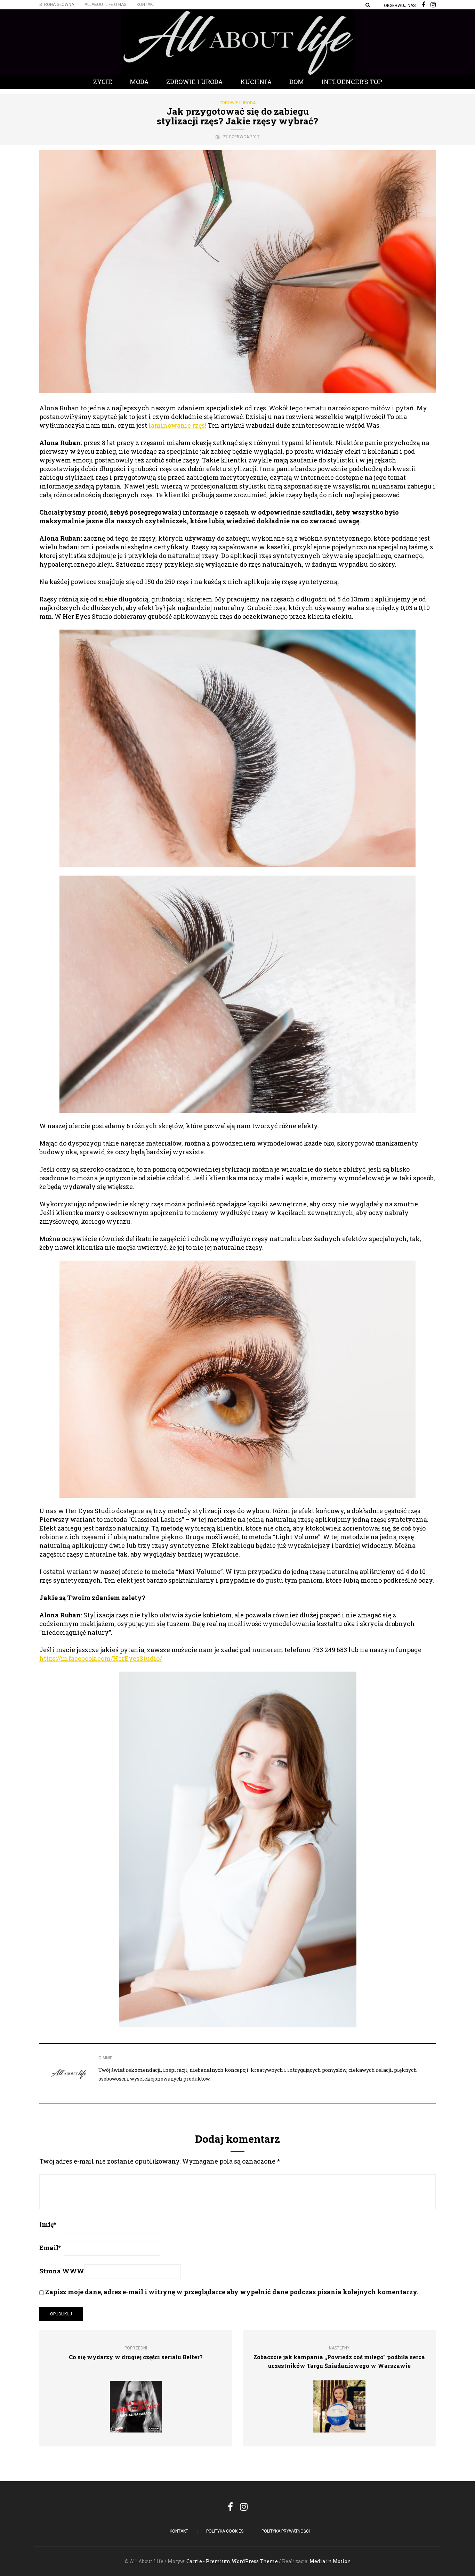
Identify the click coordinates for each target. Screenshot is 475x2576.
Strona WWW (62, 2271)
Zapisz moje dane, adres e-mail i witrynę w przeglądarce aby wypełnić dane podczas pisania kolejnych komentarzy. (232, 2292)
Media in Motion (330, 2561)
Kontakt (146, 5)
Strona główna (57, 5)
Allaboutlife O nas (105, 5)
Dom (297, 82)
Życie (103, 82)
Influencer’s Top (352, 82)
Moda (139, 82)
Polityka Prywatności (286, 2531)
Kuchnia (256, 82)
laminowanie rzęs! (177, 425)
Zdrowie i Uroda (195, 82)
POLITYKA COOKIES (225, 2531)
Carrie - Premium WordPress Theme (232, 2561)
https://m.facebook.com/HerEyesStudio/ (101, 1658)
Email (50, 2248)
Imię (48, 2224)
